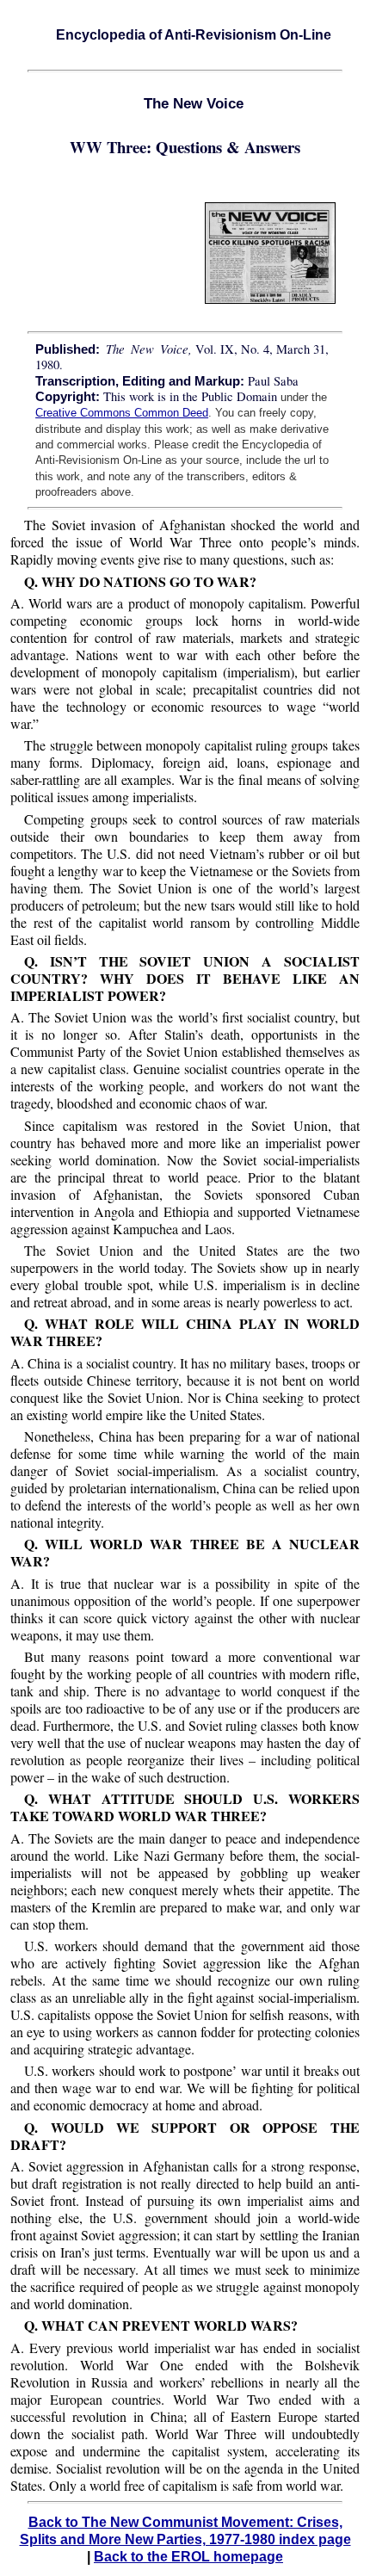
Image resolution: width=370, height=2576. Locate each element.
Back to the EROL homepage (188, 2557)
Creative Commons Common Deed (122, 413)
